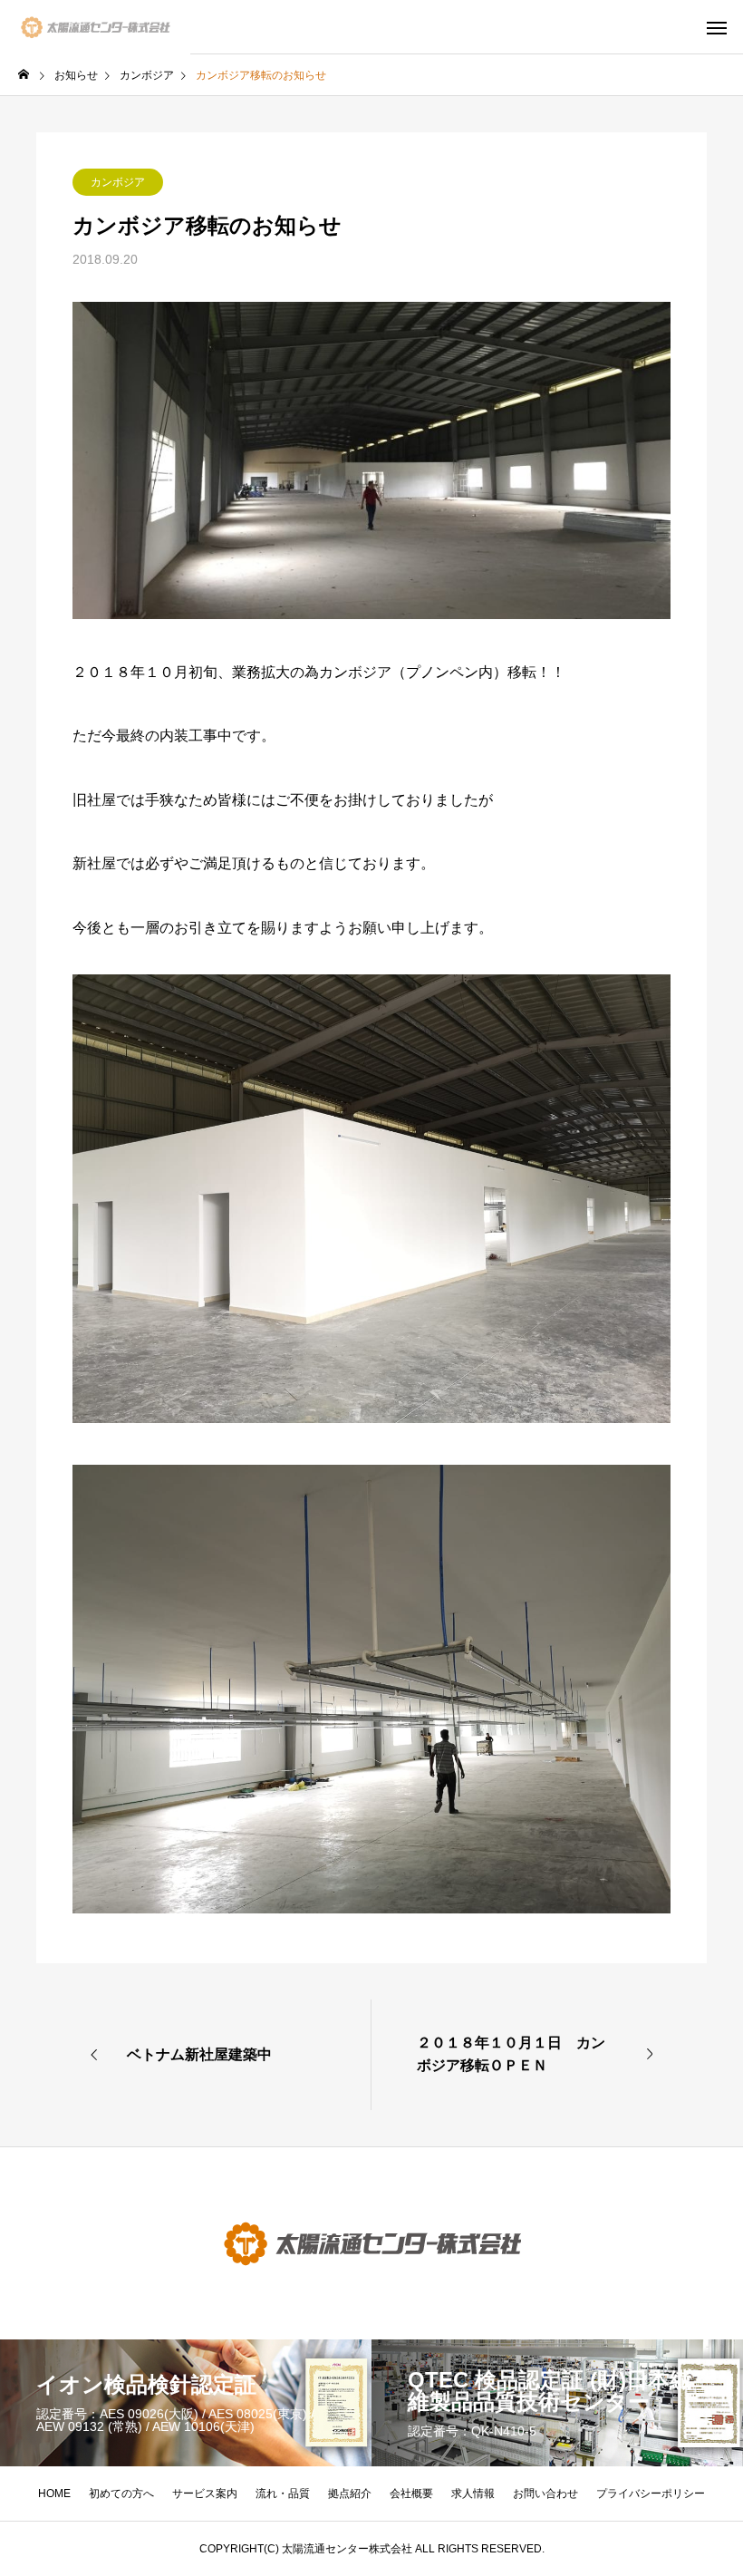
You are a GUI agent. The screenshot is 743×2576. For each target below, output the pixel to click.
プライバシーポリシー (651, 2494)
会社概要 (411, 2494)
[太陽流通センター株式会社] (95, 27)
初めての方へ (121, 2494)
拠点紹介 (350, 2494)
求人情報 (473, 2494)
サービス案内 (205, 2494)
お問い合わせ (545, 2494)
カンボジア (118, 182)
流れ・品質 (283, 2494)
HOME (54, 2494)
